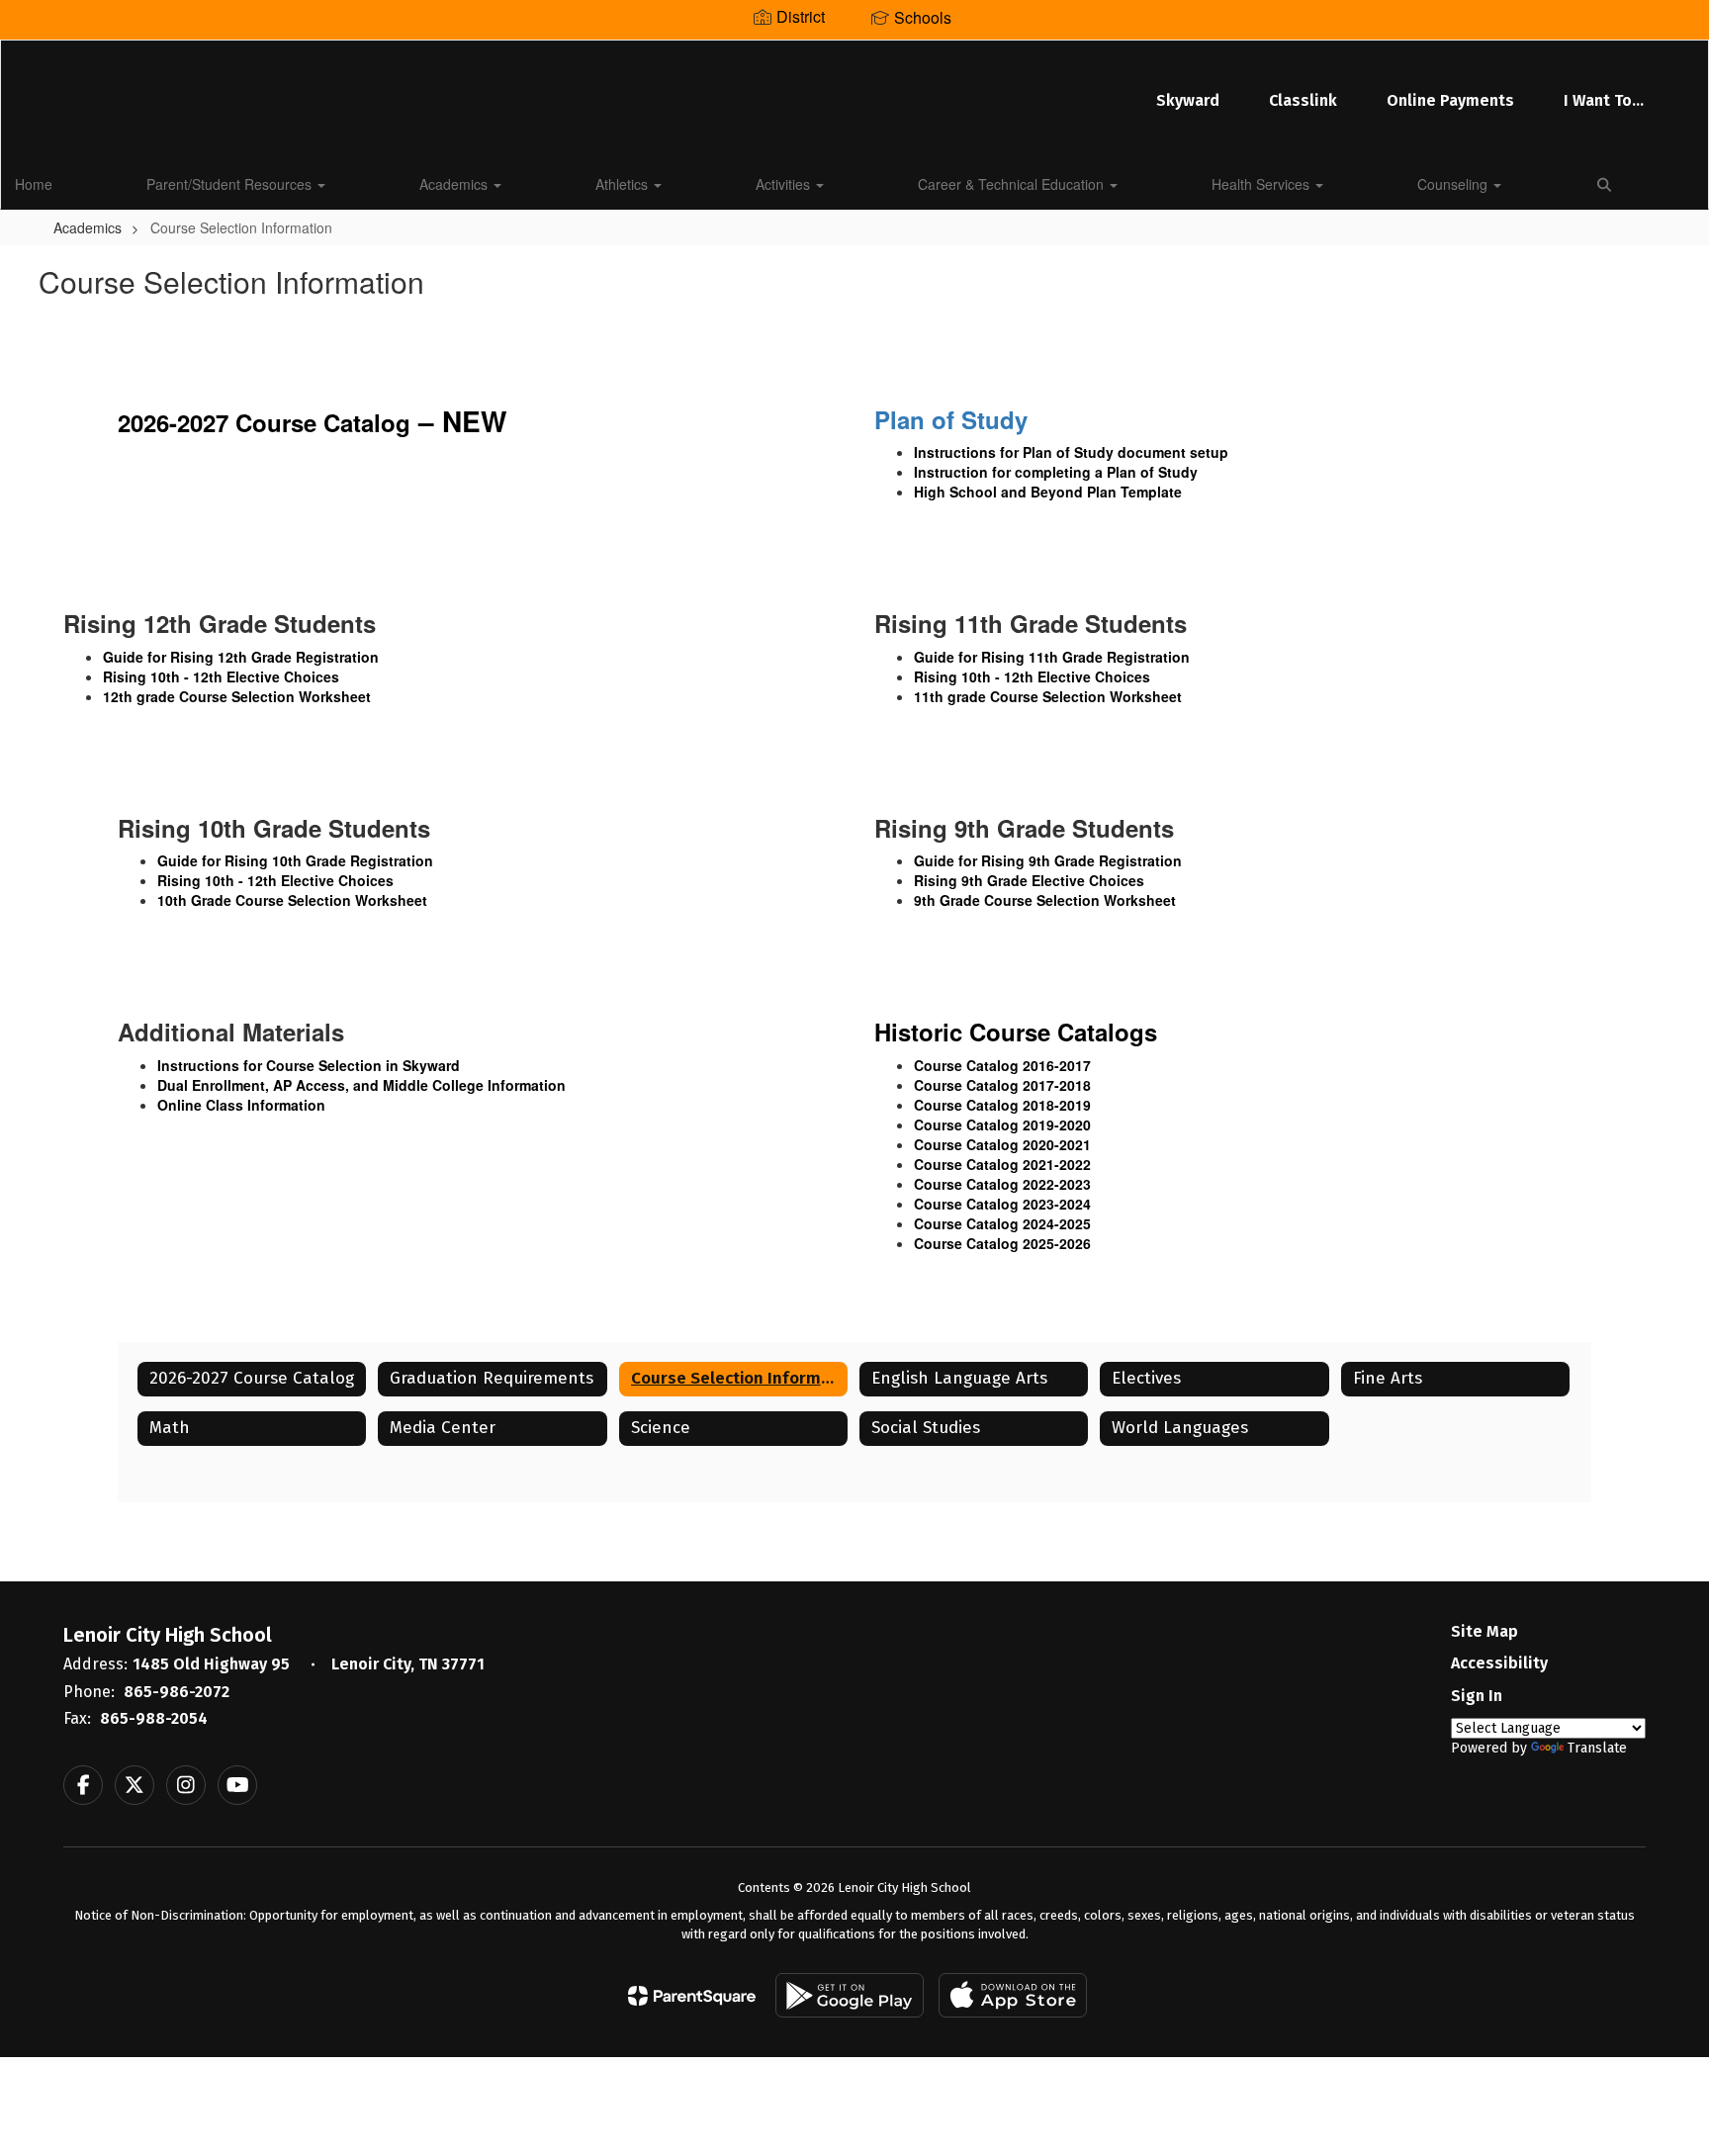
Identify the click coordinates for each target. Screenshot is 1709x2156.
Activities (785, 184)
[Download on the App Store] (1013, 1995)
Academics (455, 184)
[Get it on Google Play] (850, 1995)
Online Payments (1450, 100)
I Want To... (1604, 100)
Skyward (1188, 100)
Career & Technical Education (1013, 184)
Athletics (624, 184)
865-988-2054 (154, 1718)
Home (34, 184)
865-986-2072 (177, 1692)
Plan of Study (951, 419)
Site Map (1484, 1631)
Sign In (1477, 1696)
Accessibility (1499, 1663)
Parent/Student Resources (231, 184)
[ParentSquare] (692, 1996)
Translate (1597, 1748)
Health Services (1262, 184)
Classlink (1303, 100)
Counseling (1454, 184)
